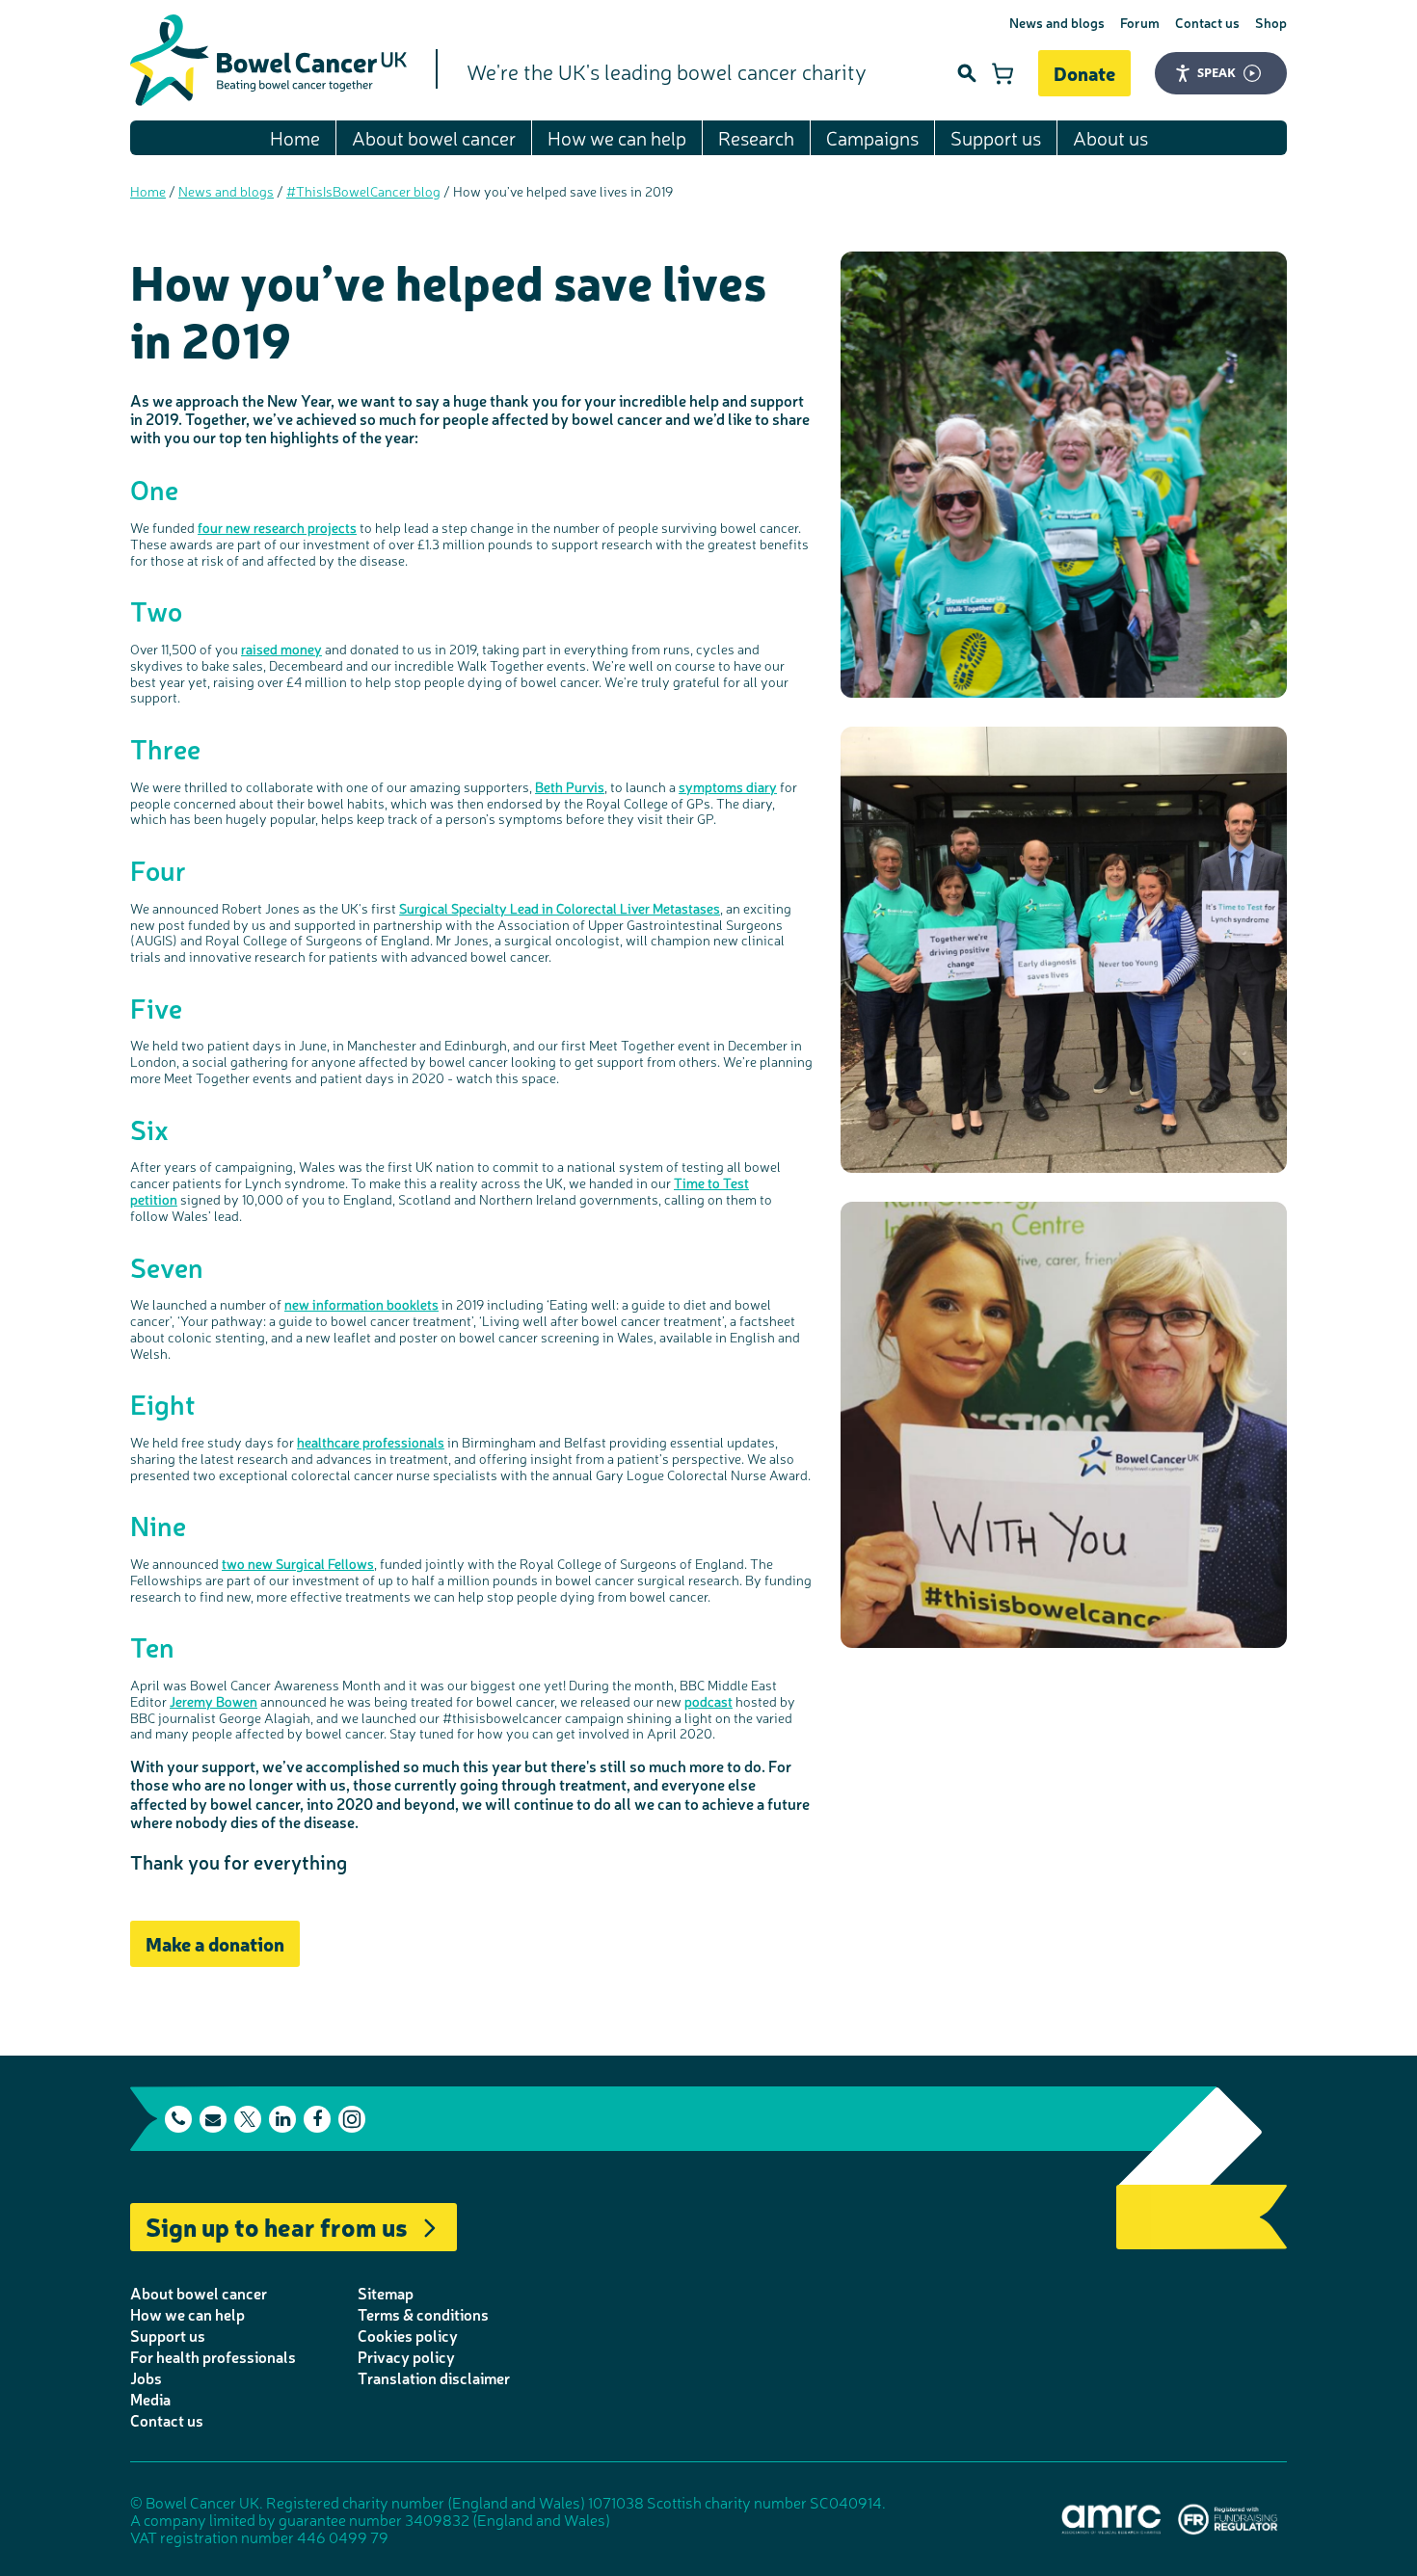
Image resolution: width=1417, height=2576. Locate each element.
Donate (1084, 73)
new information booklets (361, 1304)
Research (756, 137)
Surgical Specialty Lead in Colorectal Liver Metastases (560, 908)
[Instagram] (352, 2119)
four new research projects (277, 527)
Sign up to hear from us (277, 2226)
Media (150, 2399)
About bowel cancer (434, 137)
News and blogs (1057, 22)
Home (295, 137)
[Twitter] (248, 2119)
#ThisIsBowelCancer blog (363, 191)
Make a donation (215, 1943)
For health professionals (213, 2356)
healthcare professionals (371, 1442)
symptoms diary (728, 786)
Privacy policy (406, 2356)
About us (1110, 137)
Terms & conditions (423, 2314)
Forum (1140, 22)
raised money (281, 649)
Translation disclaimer (434, 2377)
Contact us (1207, 22)
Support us (996, 137)
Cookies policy (408, 2335)
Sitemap (386, 2293)
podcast (708, 1701)
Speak (1216, 72)
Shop (1271, 22)
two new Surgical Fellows (298, 1563)
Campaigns (872, 137)
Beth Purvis (570, 786)
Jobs (146, 2377)
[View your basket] (1003, 73)
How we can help (617, 137)
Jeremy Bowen (214, 1701)
